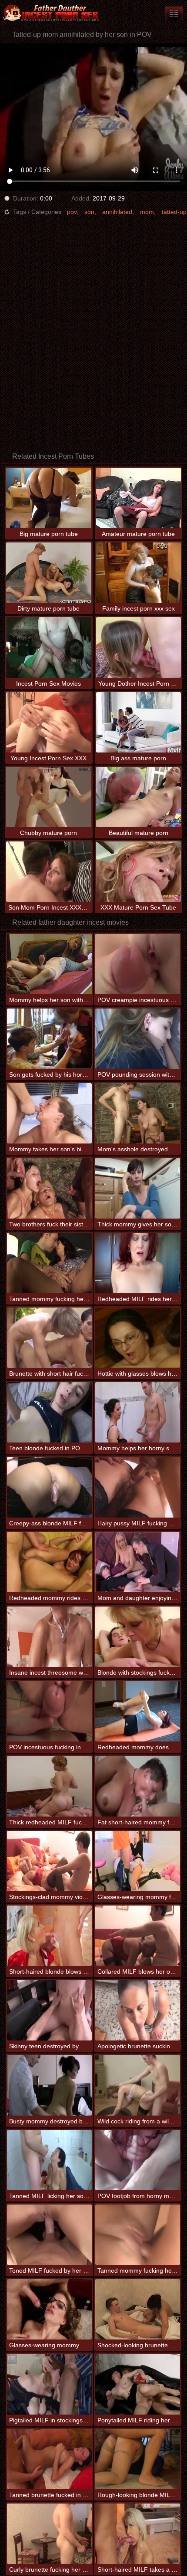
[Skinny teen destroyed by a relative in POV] (49, 2010)
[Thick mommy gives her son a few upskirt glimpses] (138, 1188)
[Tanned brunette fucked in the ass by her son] (49, 2459)
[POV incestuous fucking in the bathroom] (49, 1711)
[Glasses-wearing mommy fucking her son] (138, 1861)
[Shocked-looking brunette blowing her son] (138, 2309)
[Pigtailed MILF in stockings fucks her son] (49, 2384)
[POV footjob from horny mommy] (138, 2160)
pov (72, 212)
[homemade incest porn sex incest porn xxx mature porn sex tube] (174, 13)
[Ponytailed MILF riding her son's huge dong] (138, 2384)
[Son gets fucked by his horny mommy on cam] (49, 1039)
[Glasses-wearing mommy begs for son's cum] (49, 2309)
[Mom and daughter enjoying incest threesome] (138, 1562)
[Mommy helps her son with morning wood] (49, 964)
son (89, 212)
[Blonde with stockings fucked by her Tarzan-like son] (138, 1637)
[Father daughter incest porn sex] (52, 13)
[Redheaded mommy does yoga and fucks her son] (138, 1711)
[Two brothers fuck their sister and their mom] (49, 1188)
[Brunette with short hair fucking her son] (49, 1338)
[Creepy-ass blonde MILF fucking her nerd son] (49, 1487)
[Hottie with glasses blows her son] (138, 1338)
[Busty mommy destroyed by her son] (49, 2085)
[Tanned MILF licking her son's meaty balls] (49, 2160)
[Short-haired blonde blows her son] (49, 1936)
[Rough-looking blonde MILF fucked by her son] (138, 2459)
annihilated (117, 212)
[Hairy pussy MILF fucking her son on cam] (138, 1487)
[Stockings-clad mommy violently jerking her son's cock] (49, 1861)
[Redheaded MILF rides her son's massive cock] (138, 1263)
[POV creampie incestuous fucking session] (138, 964)
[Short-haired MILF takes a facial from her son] (138, 2534)
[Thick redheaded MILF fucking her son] (49, 1786)
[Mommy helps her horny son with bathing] (138, 1412)
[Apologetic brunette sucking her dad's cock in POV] (138, 2010)
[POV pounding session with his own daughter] (138, 1039)
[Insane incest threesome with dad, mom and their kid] (49, 1637)
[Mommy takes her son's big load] (49, 1113)
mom (147, 212)
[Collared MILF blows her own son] (138, 1936)
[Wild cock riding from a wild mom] (138, 2085)
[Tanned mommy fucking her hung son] (49, 1263)
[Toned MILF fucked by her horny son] (49, 2235)
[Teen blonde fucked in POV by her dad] (49, 1412)
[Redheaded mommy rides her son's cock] (49, 1562)
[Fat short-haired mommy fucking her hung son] (138, 1786)
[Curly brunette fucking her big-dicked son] (49, 2534)
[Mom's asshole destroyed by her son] (138, 1113)
